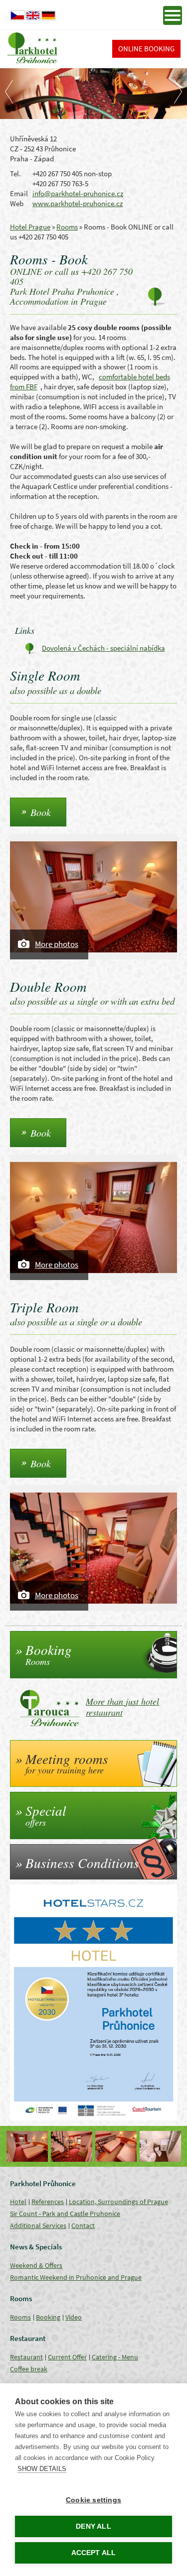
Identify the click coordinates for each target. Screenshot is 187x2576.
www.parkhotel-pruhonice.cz (78, 203)
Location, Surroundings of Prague (118, 2202)
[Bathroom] (160, 2146)
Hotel (18, 2202)
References (48, 2202)
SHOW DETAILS (42, 2469)
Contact (83, 2225)
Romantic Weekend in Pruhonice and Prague (76, 2277)
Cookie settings (93, 2500)
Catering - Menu (115, 2357)
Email (19, 193)
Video (74, 2317)
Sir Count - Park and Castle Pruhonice (65, 2214)
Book (41, 812)
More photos (57, 944)
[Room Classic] (27, 2146)
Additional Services (38, 2225)
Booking (48, 2317)
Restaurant (26, 2357)
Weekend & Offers (36, 2265)
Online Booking (146, 49)
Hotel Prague (30, 227)
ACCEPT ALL (94, 2553)
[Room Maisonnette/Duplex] (72, 2146)
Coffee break (29, 2369)
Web (17, 203)
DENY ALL (93, 2526)
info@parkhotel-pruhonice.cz (78, 193)
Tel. (15, 174)
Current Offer (67, 2357)
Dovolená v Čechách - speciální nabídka (103, 648)
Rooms (67, 227)
